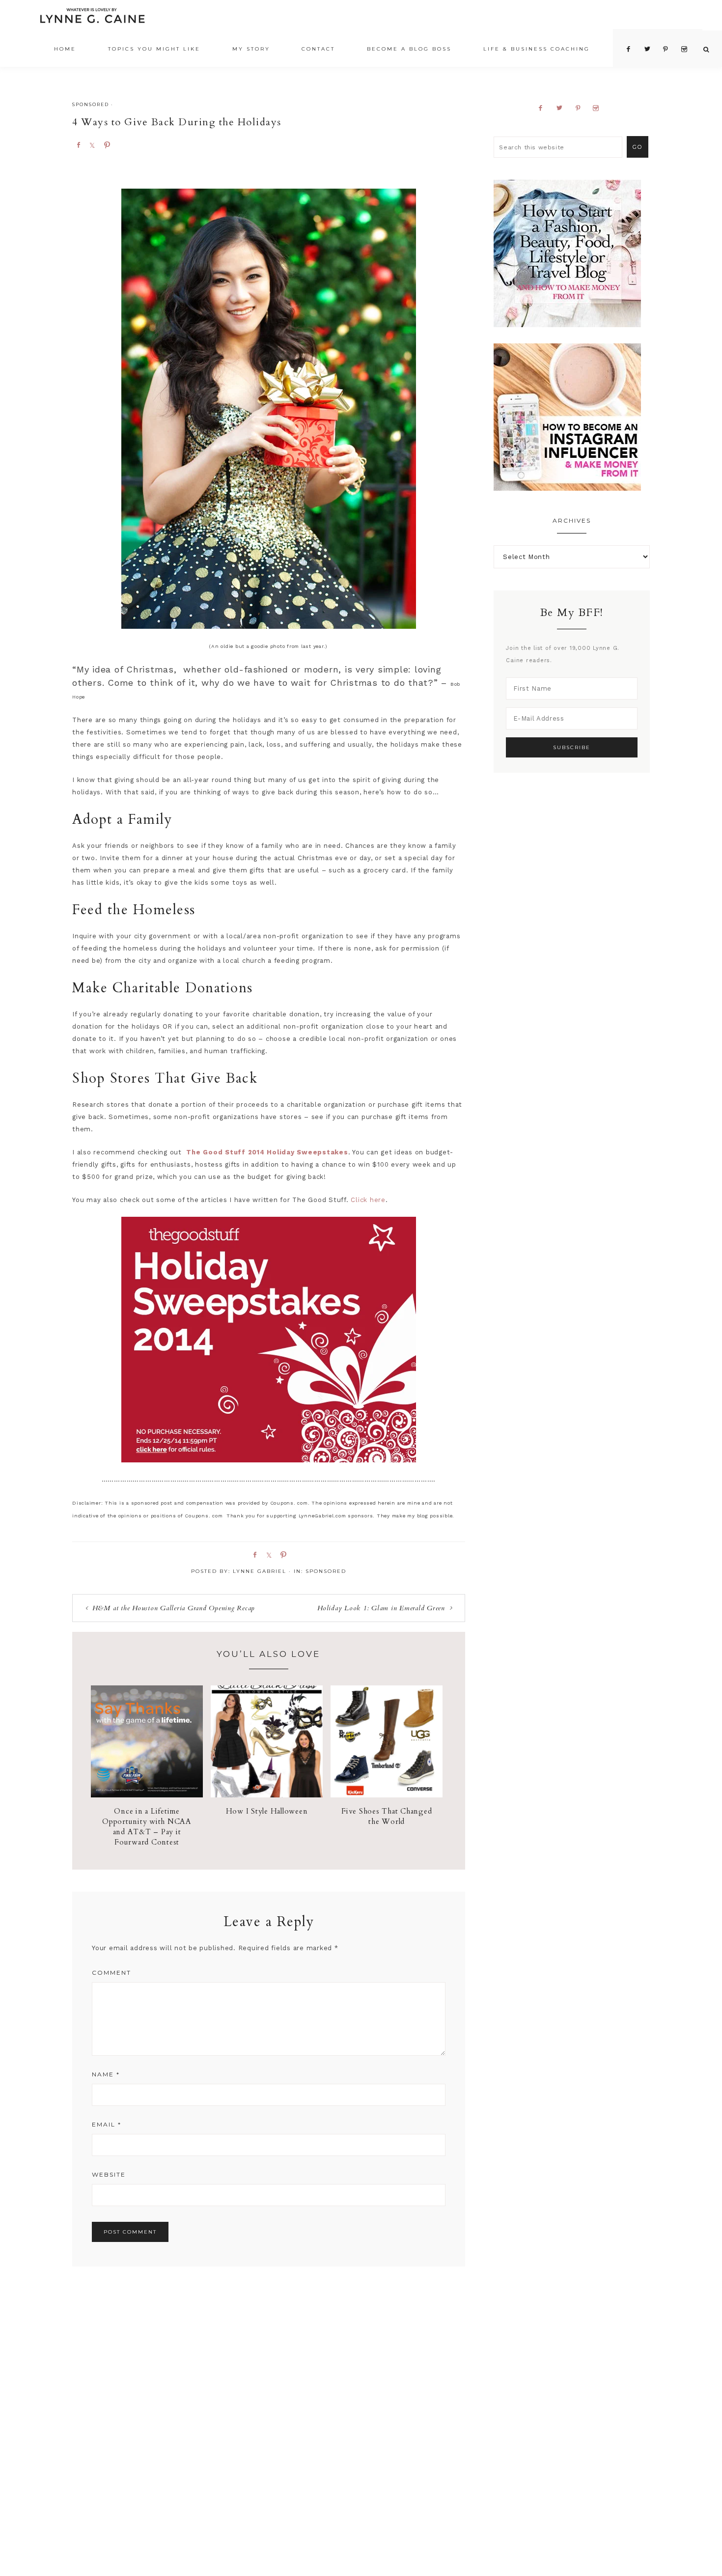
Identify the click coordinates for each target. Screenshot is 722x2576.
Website (109, 2174)
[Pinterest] (582, 108)
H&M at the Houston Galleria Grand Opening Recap (174, 1608)
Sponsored (91, 104)
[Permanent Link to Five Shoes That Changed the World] (387, 1795)
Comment (111, 1973)
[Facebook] (544, 108)
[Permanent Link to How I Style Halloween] (267, 1795)
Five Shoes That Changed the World (387, 1816)
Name (106, 2074)
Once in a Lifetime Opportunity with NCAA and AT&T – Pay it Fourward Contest (147, 1827)
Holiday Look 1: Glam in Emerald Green (381, 1608)
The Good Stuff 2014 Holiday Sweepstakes (267, 1152)
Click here (368, 1200)
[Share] (78, 144)
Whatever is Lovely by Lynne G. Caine (92, 18)
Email (107, 2124)
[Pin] (107, 144)
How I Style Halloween (267, 1811)
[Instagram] (600, 108)
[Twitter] (563, 108)
